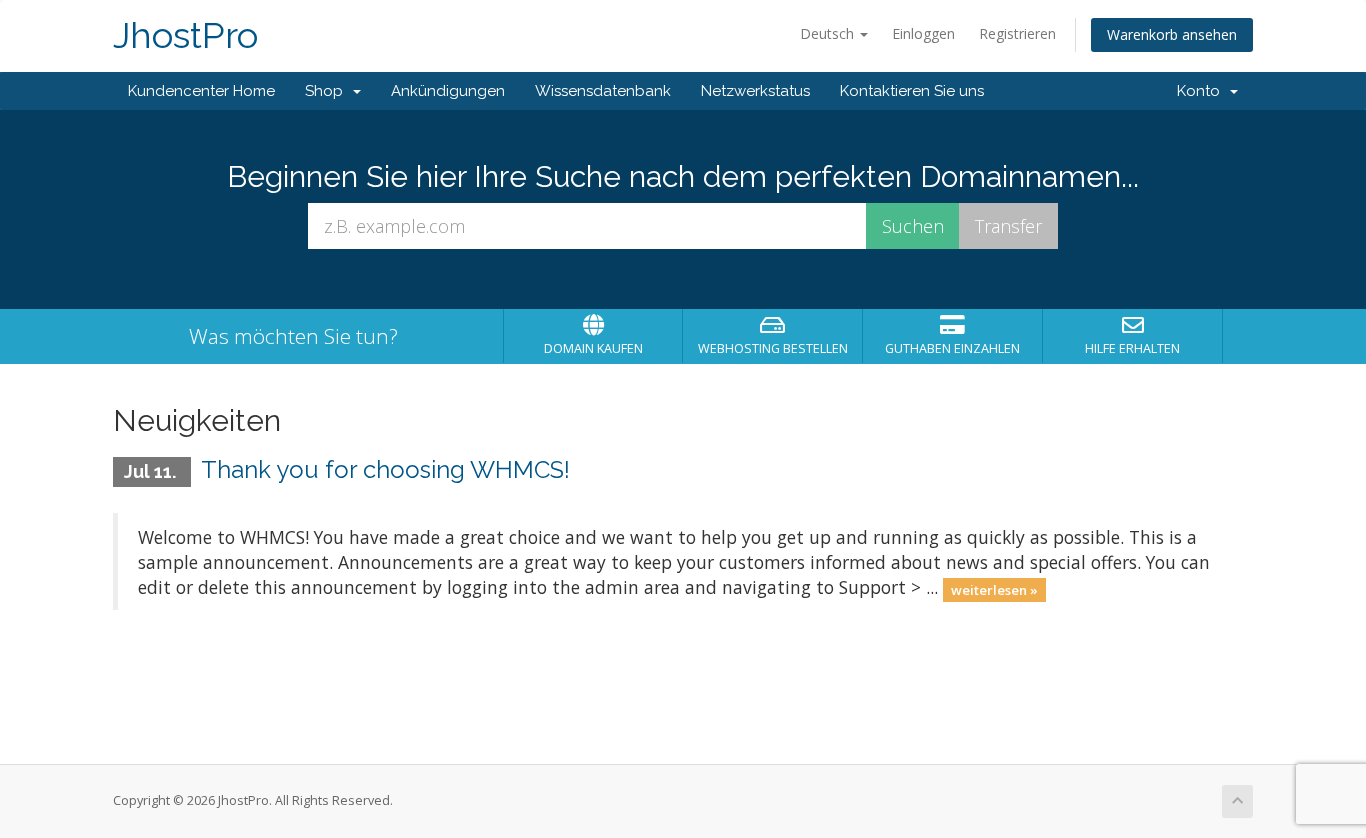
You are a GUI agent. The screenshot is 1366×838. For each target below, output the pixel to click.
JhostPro (185, 35)
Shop (328, 91)
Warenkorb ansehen (1172, 34)
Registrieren (1017, 33)
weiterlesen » (994, 589)
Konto (1202, 91)
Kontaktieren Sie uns (912, 91)
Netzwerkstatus (755, 91)
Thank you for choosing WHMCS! (385, 469)
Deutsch (829, 33)
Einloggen (923, 33)
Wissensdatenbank (603, 91)
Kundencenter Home (201, 91)
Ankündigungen (448, 91)
